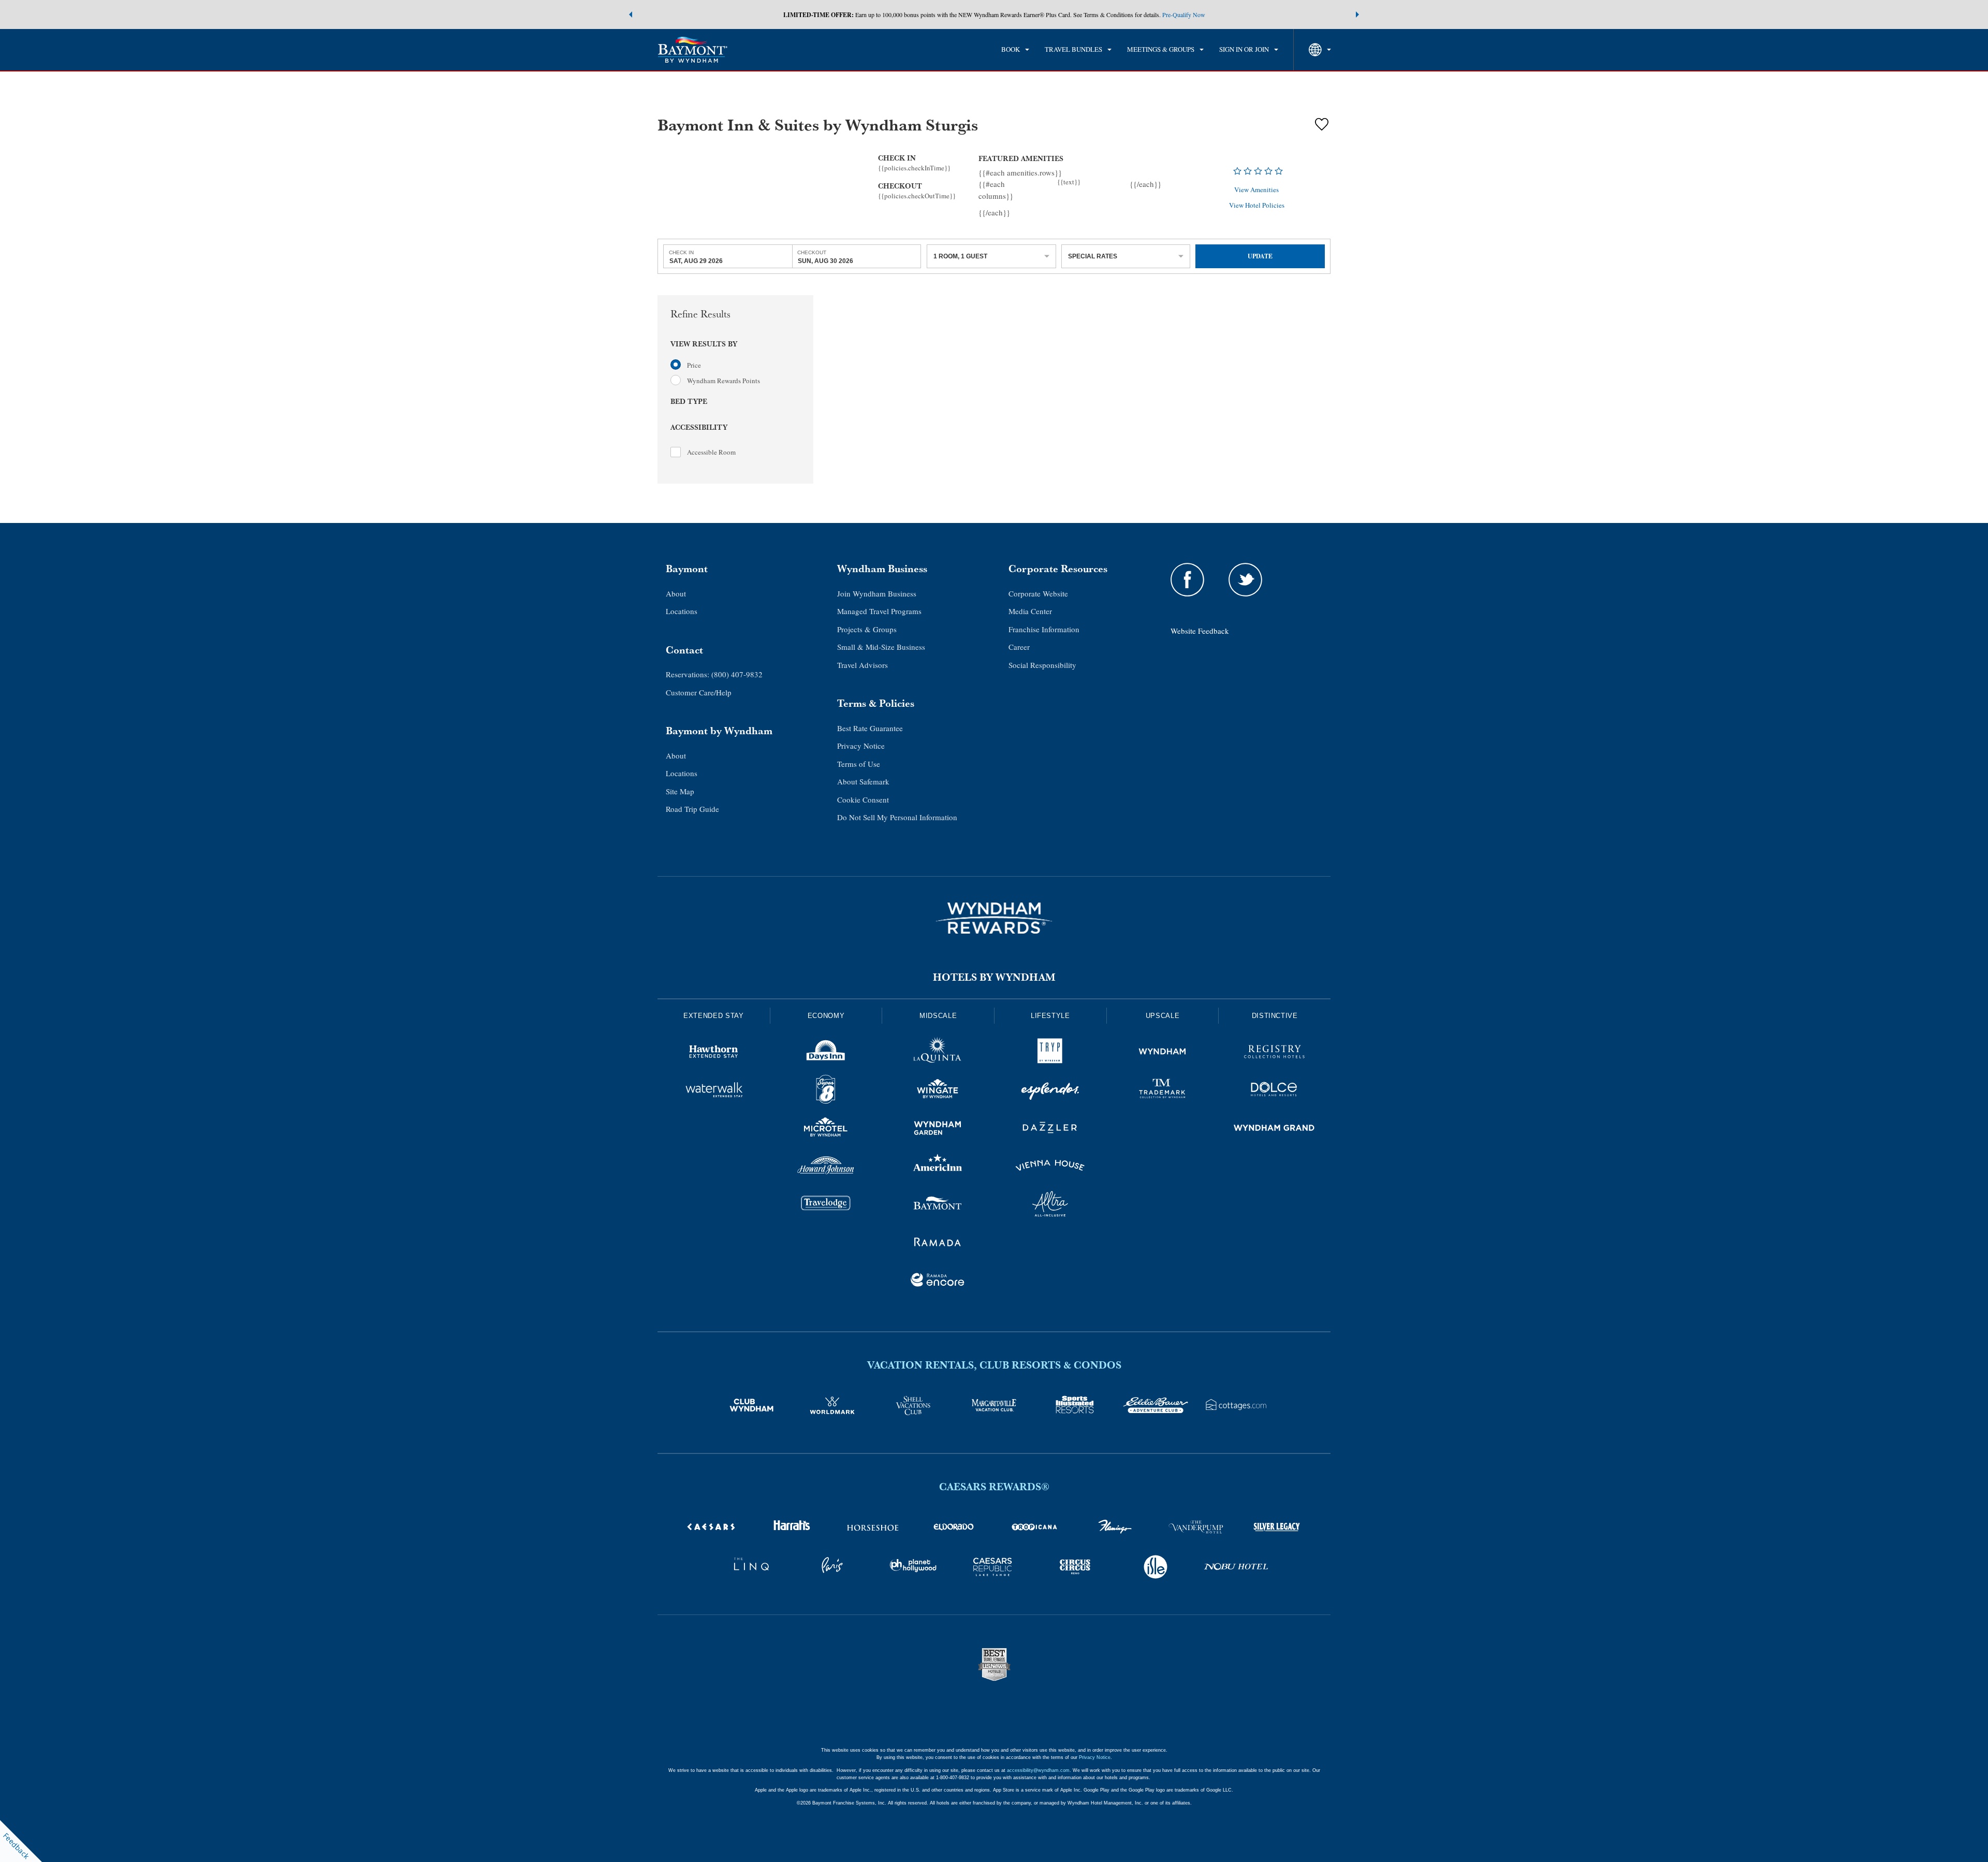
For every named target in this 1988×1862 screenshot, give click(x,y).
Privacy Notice (861, 746)
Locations (682, 611)
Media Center (1030, 611)
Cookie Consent (863, 799)
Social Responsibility (1042, 665)
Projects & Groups (867, 629)
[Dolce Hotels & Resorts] (1274, 1091)
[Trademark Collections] (1163, 1091)
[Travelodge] (826, 1205)
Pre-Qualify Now (1184, 14)
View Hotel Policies (1257, 205)
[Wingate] (938, 1091)
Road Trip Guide (692, 809)
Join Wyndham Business (877, 593)
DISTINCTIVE (1275, 1016)
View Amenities (1256, 190)
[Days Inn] (826, 1053)
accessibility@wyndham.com (1038, 1770)
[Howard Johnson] (826, 1167)
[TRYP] (1050, 1053)
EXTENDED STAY (713, 1016)
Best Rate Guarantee (870, 728)
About (676, 593)
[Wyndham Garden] (938, 1129)
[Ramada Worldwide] (938, 1243)
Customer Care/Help (699, 692)
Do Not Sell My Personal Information (897, 817)
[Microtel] (826, 1129)
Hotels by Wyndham (994, 977)
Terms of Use (859, 764)
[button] (631, 14)
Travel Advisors (863, 665)
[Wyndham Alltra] (1050, 1205)
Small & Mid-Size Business (881, 647)
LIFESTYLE (1050, 1016)
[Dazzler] (1050, 1129)
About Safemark (863, 781)
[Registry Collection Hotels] (1274, 1053)
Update (1260, 256)
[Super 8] (826, 1091)
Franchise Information (1044, 629)
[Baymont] (938, 1205)
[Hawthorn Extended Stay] (714, 1053)
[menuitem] (1015, 50)
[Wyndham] (1163, 1053)
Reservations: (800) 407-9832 (714, 674)
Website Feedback (1200, 631)
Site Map (680, 791)
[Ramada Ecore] (938, 1282)
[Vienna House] (1050, 1167)
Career (1019, 647)
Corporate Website (1038, 593)
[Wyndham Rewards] (994, 918)
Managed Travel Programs (879, 611)
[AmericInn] (938, 1167)
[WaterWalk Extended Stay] (714, 1091)
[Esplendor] (1050, 1091)
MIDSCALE (938, 1016)
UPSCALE (1163, 1016)
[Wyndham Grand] (1274, 1129)
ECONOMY (826, 1016)
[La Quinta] (938, 1053)
